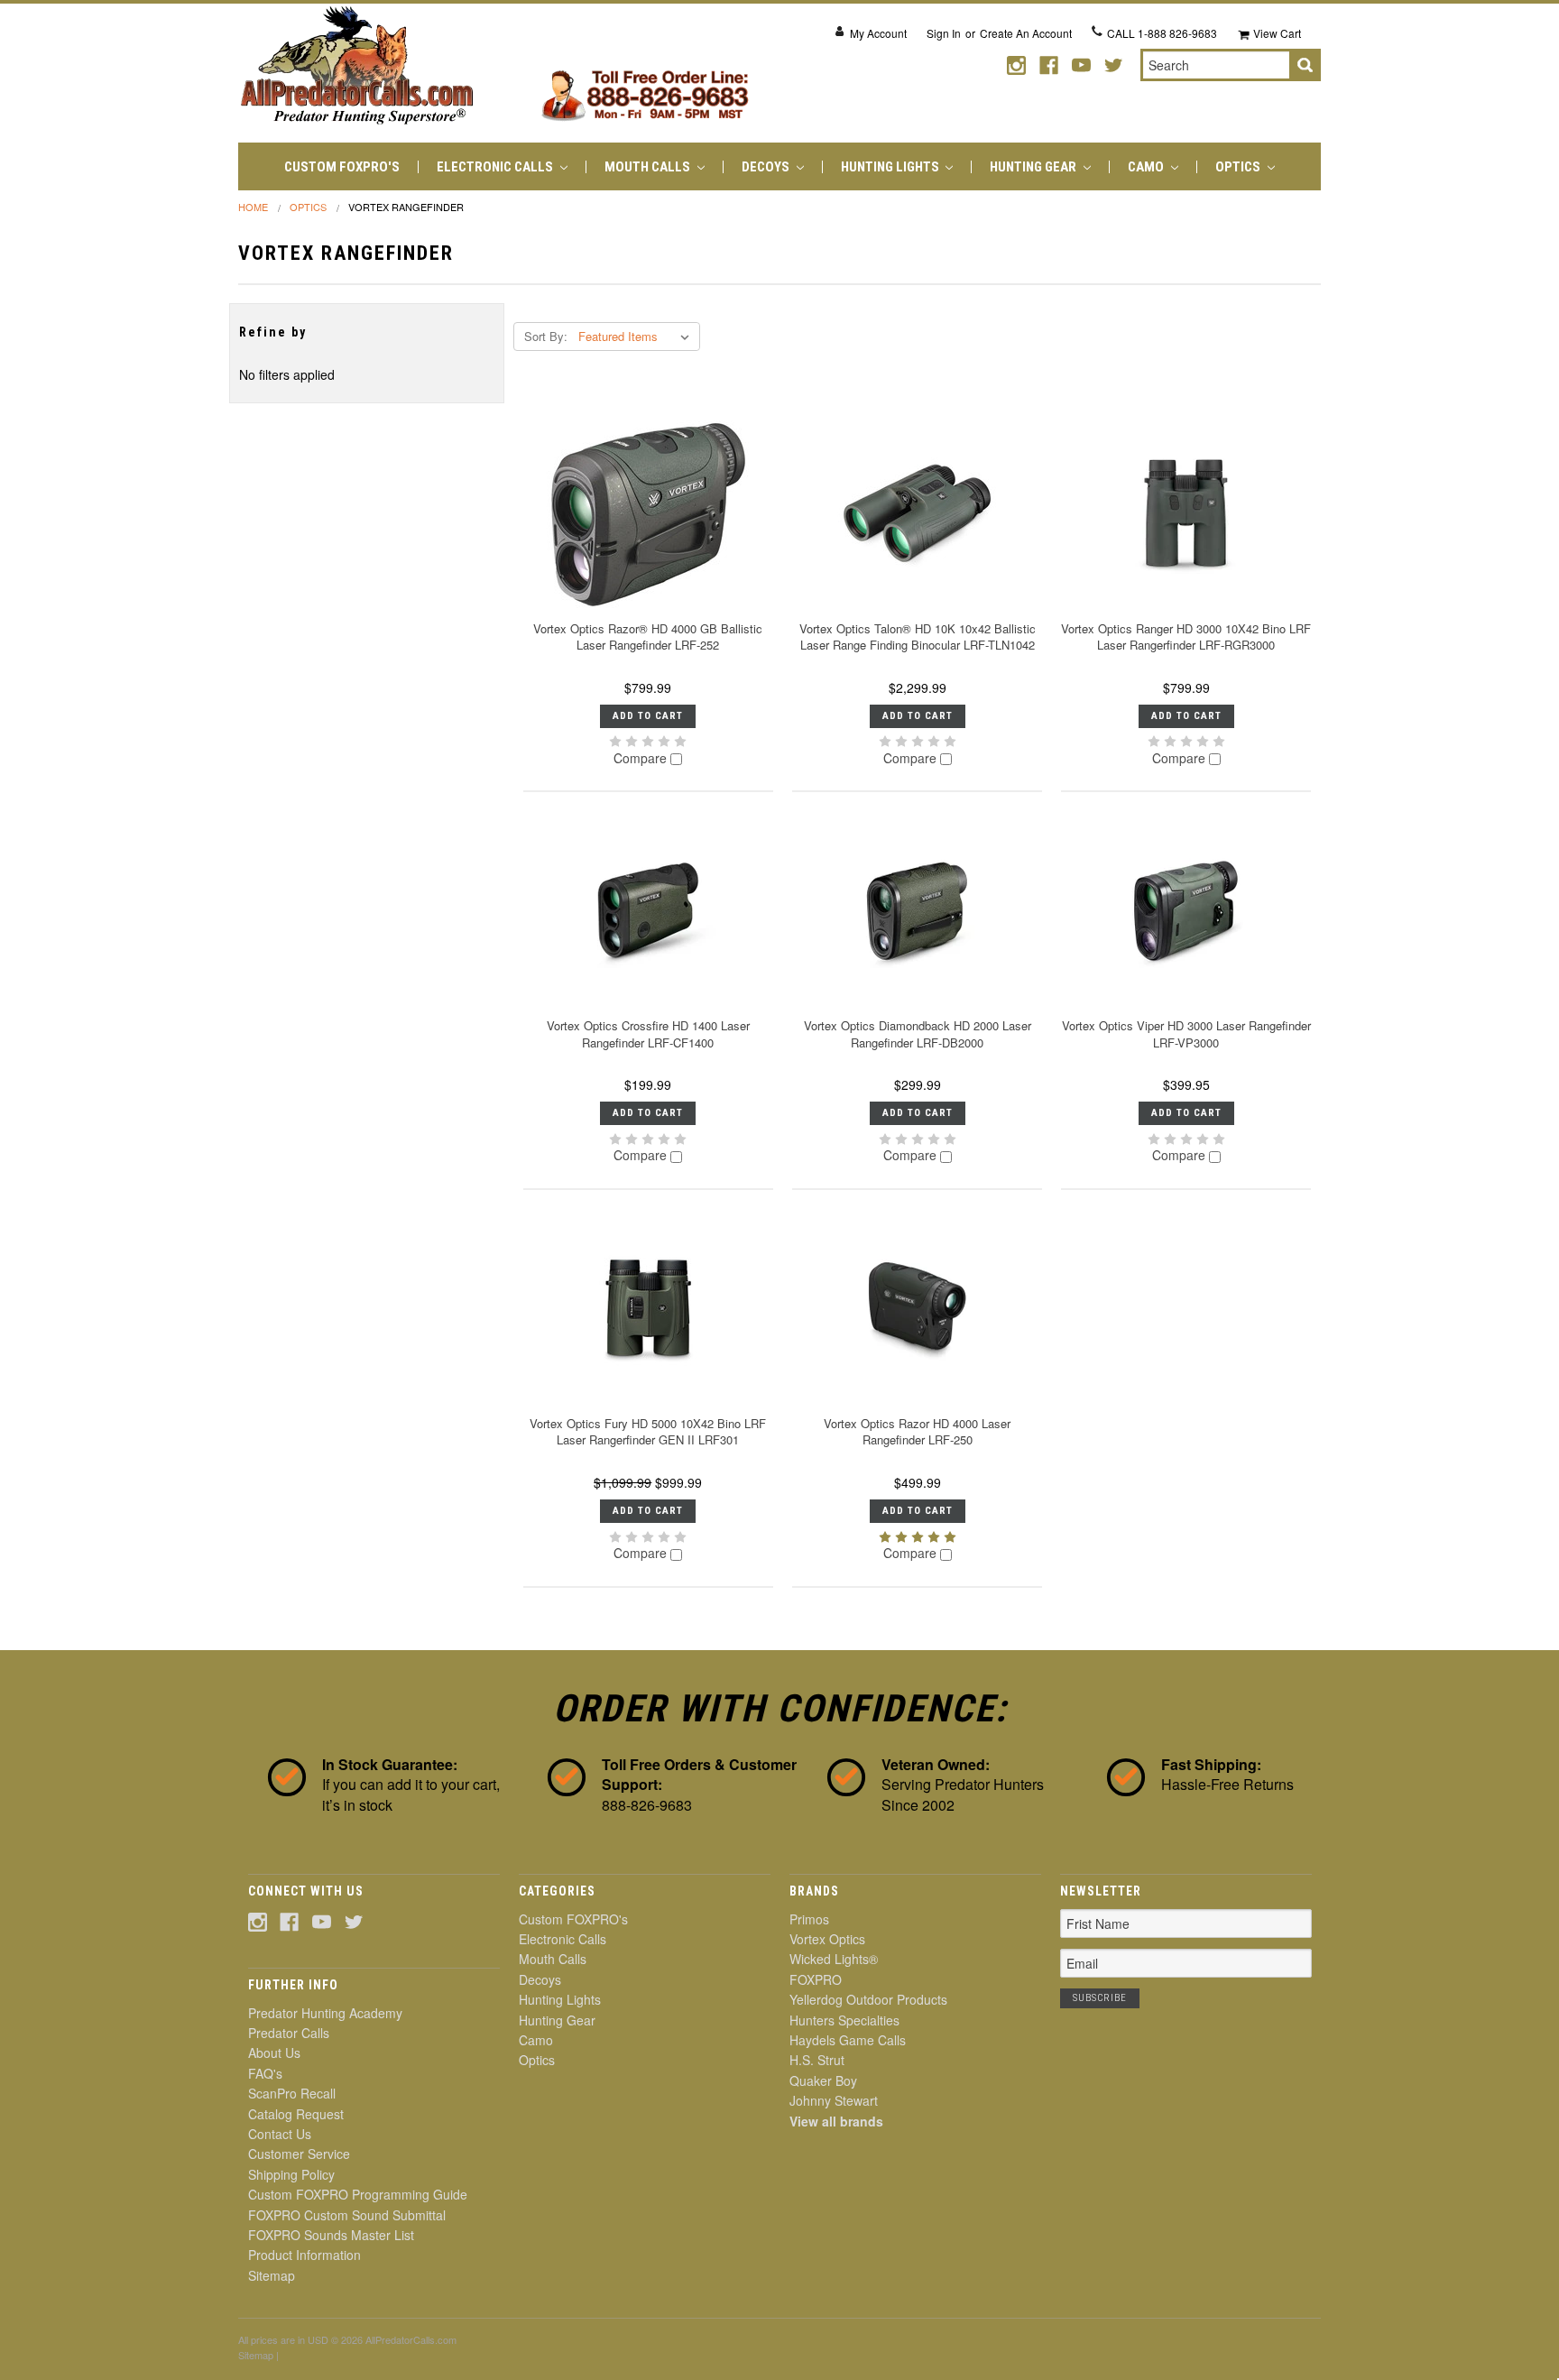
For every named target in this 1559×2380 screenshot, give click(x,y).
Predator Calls (289, 2033)
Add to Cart (648, 716)
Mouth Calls (649, 167)
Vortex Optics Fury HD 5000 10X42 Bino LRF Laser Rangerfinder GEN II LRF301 (648, 1431)
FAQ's (265, 2073)
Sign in (944, 33)
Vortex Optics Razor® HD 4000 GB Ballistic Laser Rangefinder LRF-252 (648, 637)
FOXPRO (816, 1979)
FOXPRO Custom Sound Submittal (347, 2215)
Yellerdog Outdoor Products (868, 1999)
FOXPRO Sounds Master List (331, 2235)
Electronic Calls (496, 167)
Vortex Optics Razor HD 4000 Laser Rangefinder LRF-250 (917, 1431)
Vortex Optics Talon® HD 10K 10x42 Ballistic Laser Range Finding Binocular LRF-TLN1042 (918, 637)
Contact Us (280, 2134)
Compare (642, 759)
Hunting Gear (1034, 167)
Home (253, 207)
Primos (809, 1919)
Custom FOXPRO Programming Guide (358, 2194)
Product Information (304, 2255)
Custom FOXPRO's (342, 167)
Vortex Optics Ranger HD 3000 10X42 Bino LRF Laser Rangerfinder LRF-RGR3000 (1186, 637)
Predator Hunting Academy (325, 2013)
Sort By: (546, 336)
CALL (1162, 33)
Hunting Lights (891, 167)
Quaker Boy (823, 2080)
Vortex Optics (827, 1939)
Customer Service (299, 2154)
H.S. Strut (817, 2060)
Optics (1239, 167)
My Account (878, 33)
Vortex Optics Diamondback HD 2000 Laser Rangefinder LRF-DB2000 (918, 1033)
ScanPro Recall (292, 2093)
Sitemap (272, 2275)
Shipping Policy (291, 2174)
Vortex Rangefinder (406, 207)
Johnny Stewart (834, 2100)
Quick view (648, 514)
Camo (1147, 167)
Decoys (767, 167)
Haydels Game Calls (848, 2040)
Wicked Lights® (834, 1959)
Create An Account (1026, 33)
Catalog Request (296, 2114)
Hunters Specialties (844, 2020)
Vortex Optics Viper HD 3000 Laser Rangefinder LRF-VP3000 (1186, 1033)
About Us (274, 2053)
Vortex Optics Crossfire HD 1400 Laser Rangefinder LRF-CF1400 (648, 1033)
